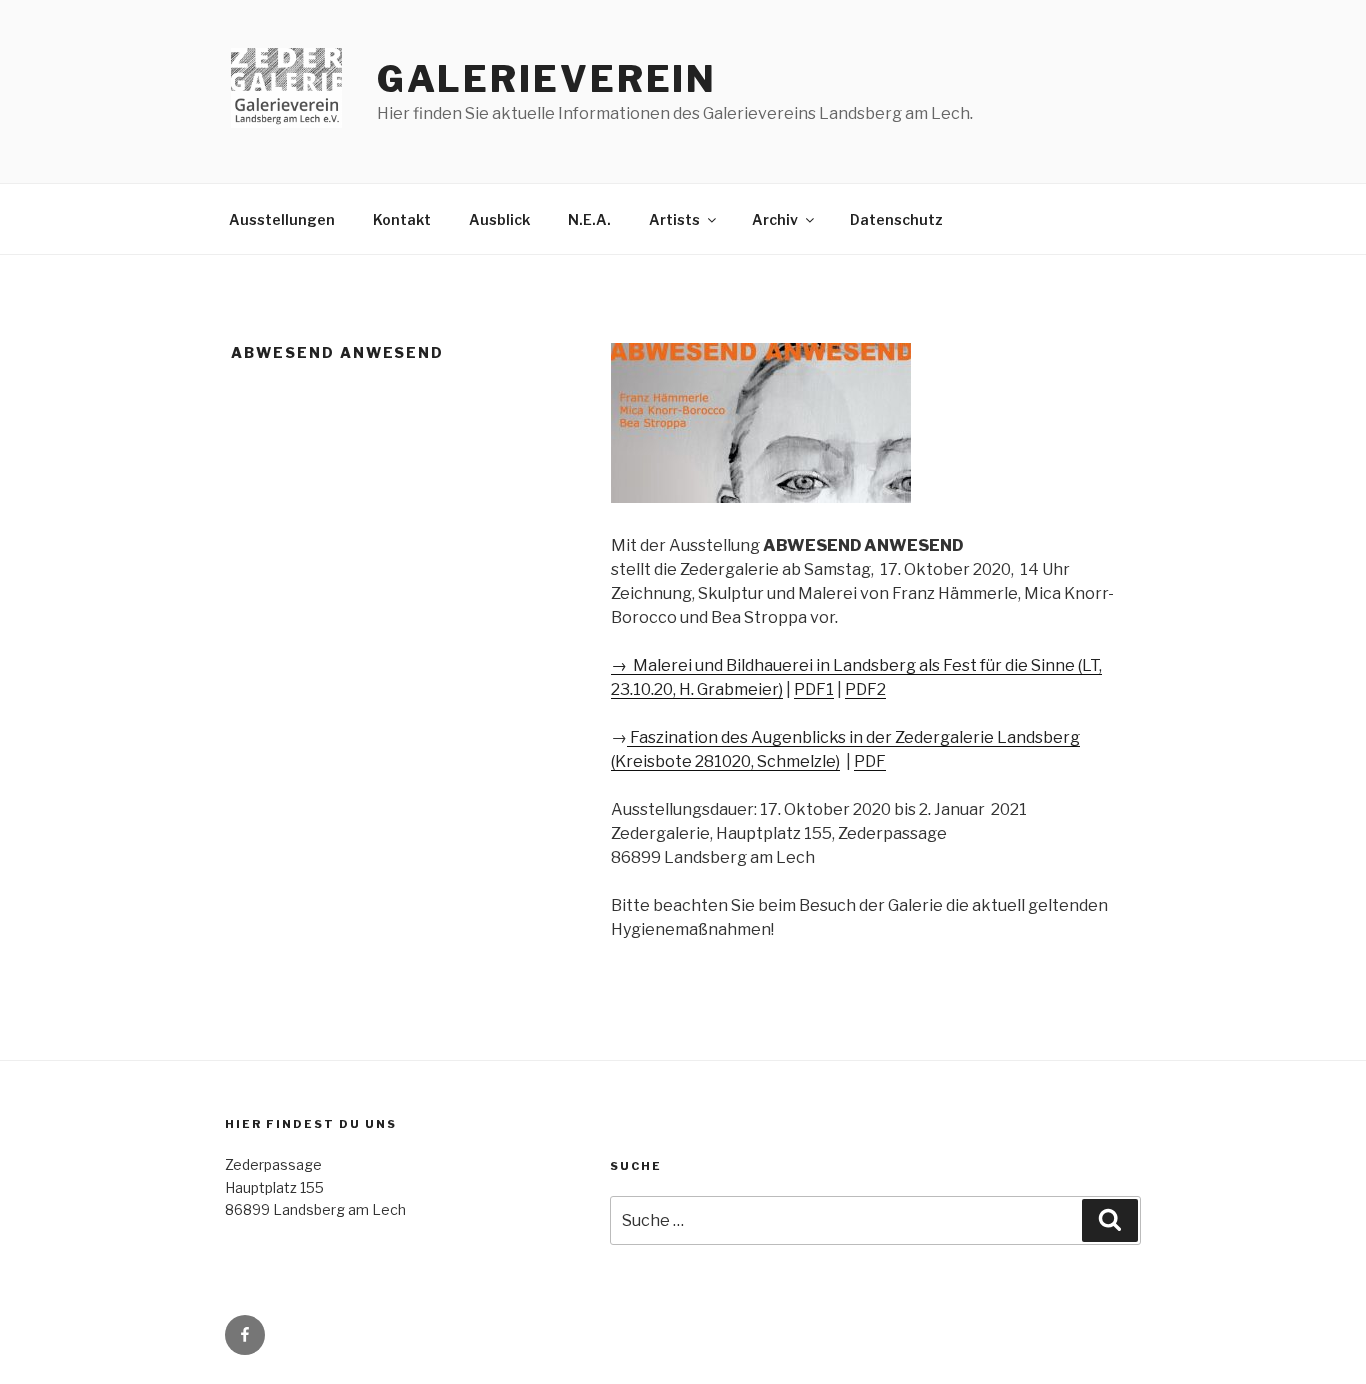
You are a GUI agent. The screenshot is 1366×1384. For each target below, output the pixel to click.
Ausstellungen (282, 219)
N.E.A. (589, 219)
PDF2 (865, 689)
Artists (674, 219)
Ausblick (499, 219)
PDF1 (814, 689)
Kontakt (402, 219)
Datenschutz (896, 219)
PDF (870, 761)
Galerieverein (547, 79)
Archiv (775, 219)
